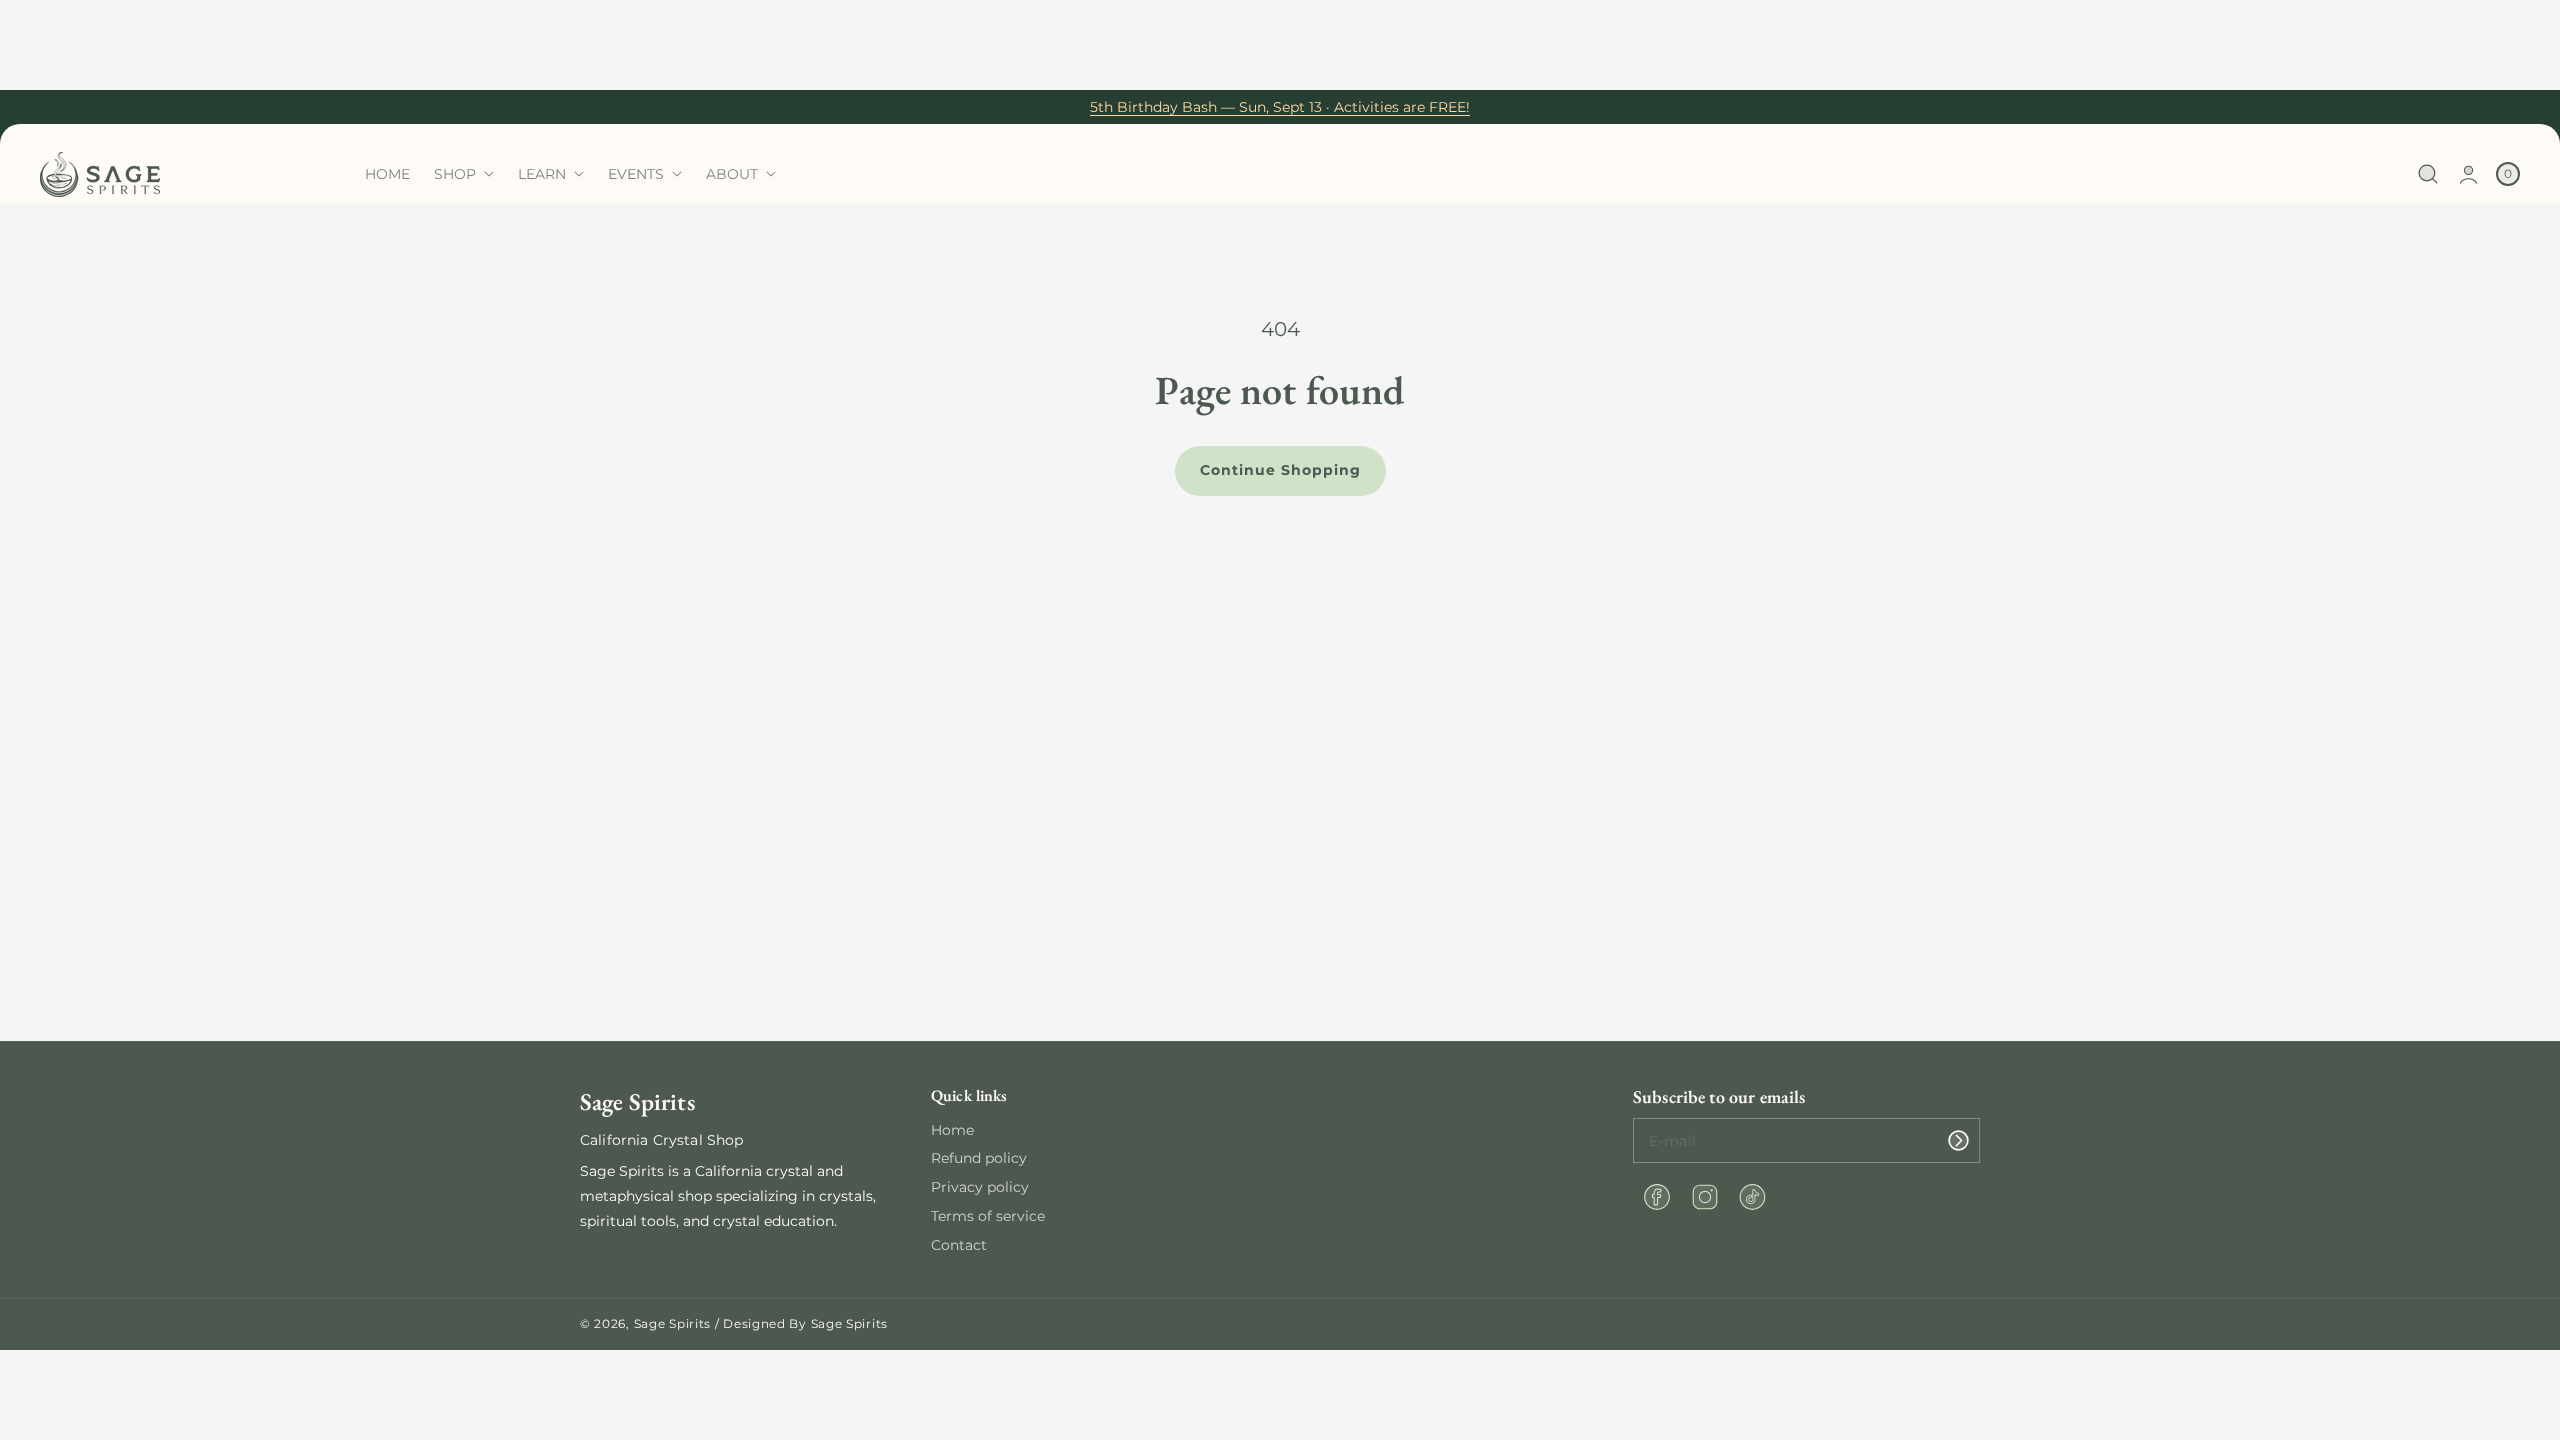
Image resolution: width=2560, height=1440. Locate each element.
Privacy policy (980, 1187)
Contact (959, 1245)
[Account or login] (2468, 174)
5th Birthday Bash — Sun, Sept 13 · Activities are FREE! (1280, 107)
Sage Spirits (672, 1323)
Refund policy (979, 1158)
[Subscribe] (1958, 1140)
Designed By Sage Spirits (805, 1323)
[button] (2428, 174)
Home (952, 1130)
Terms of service (988, 1216)
